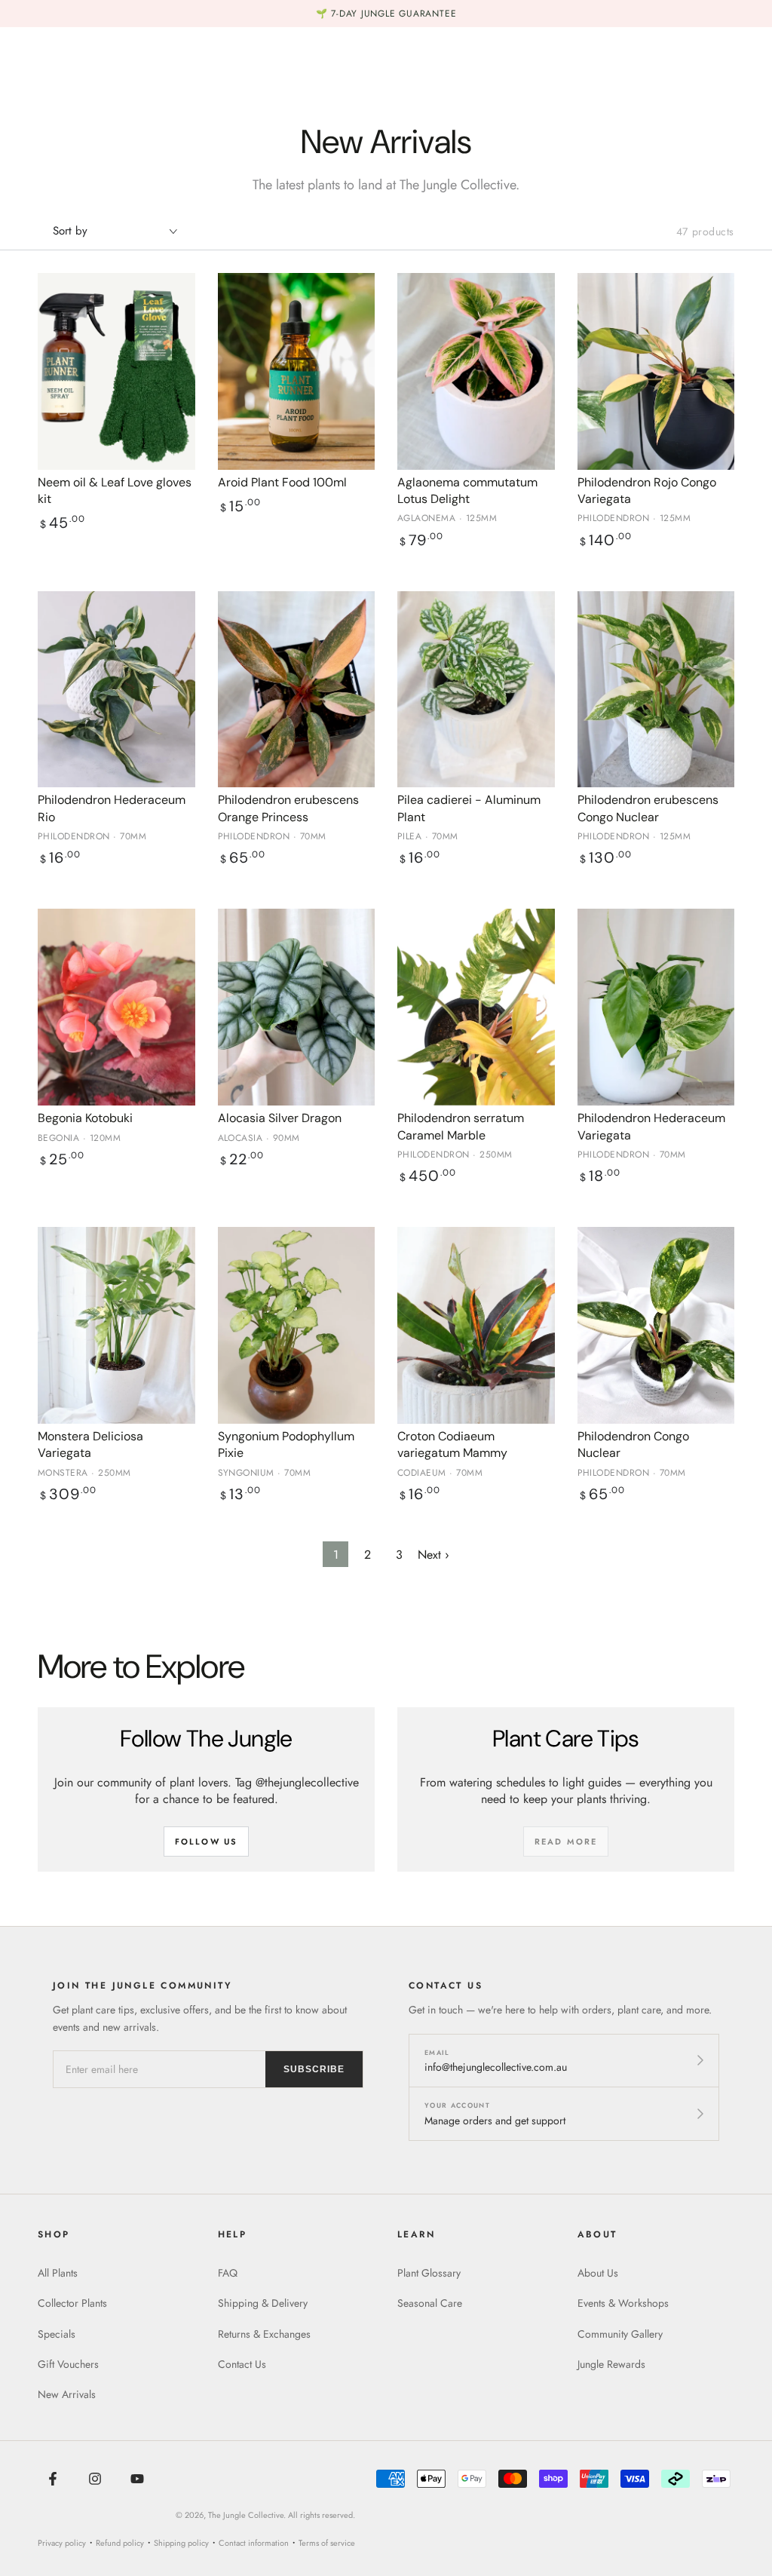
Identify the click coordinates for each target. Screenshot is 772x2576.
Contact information (254, 2543)
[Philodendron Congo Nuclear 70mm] (656, 1325)
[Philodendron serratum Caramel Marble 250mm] (476, 1007)
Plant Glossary (429, 2273)
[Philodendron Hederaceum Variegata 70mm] (656, 1007)
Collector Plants (72, 2303)
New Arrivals (67, 2394)
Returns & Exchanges (264, 2334)
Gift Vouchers (68, 2364)
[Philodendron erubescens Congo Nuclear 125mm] (656, 690)
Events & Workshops (623, 2303)
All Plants (58, 2273)
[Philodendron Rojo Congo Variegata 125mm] (656, 371)
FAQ (228, 2273)
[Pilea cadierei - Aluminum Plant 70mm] (476, 690)
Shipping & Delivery (263, 2303)
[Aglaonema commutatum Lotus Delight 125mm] (476, 371)
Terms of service (327, 2543)
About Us (598, 2273)
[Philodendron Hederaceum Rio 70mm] (116, 690)
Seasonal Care (430, 2303)
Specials (57, 2334)
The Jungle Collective (246, 2515)
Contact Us (242, 2364)
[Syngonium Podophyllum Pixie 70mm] (297, 1325)
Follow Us (207, 1842)
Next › (433, 1555)
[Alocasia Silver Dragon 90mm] (297, 1007)
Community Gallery (620, 2334)
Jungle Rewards (611, 2364)
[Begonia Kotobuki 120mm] (116, 1007)
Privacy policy (62, 2543)
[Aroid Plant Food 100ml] (297, 371)
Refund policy (120, 2543)
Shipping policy (181, 2543)
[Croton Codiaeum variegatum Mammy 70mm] (476, 1325)
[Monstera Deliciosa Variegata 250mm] (116, 1325)
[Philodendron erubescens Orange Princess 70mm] (297, 690)
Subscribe (314, 2069)
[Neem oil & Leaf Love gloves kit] (116, 371)
